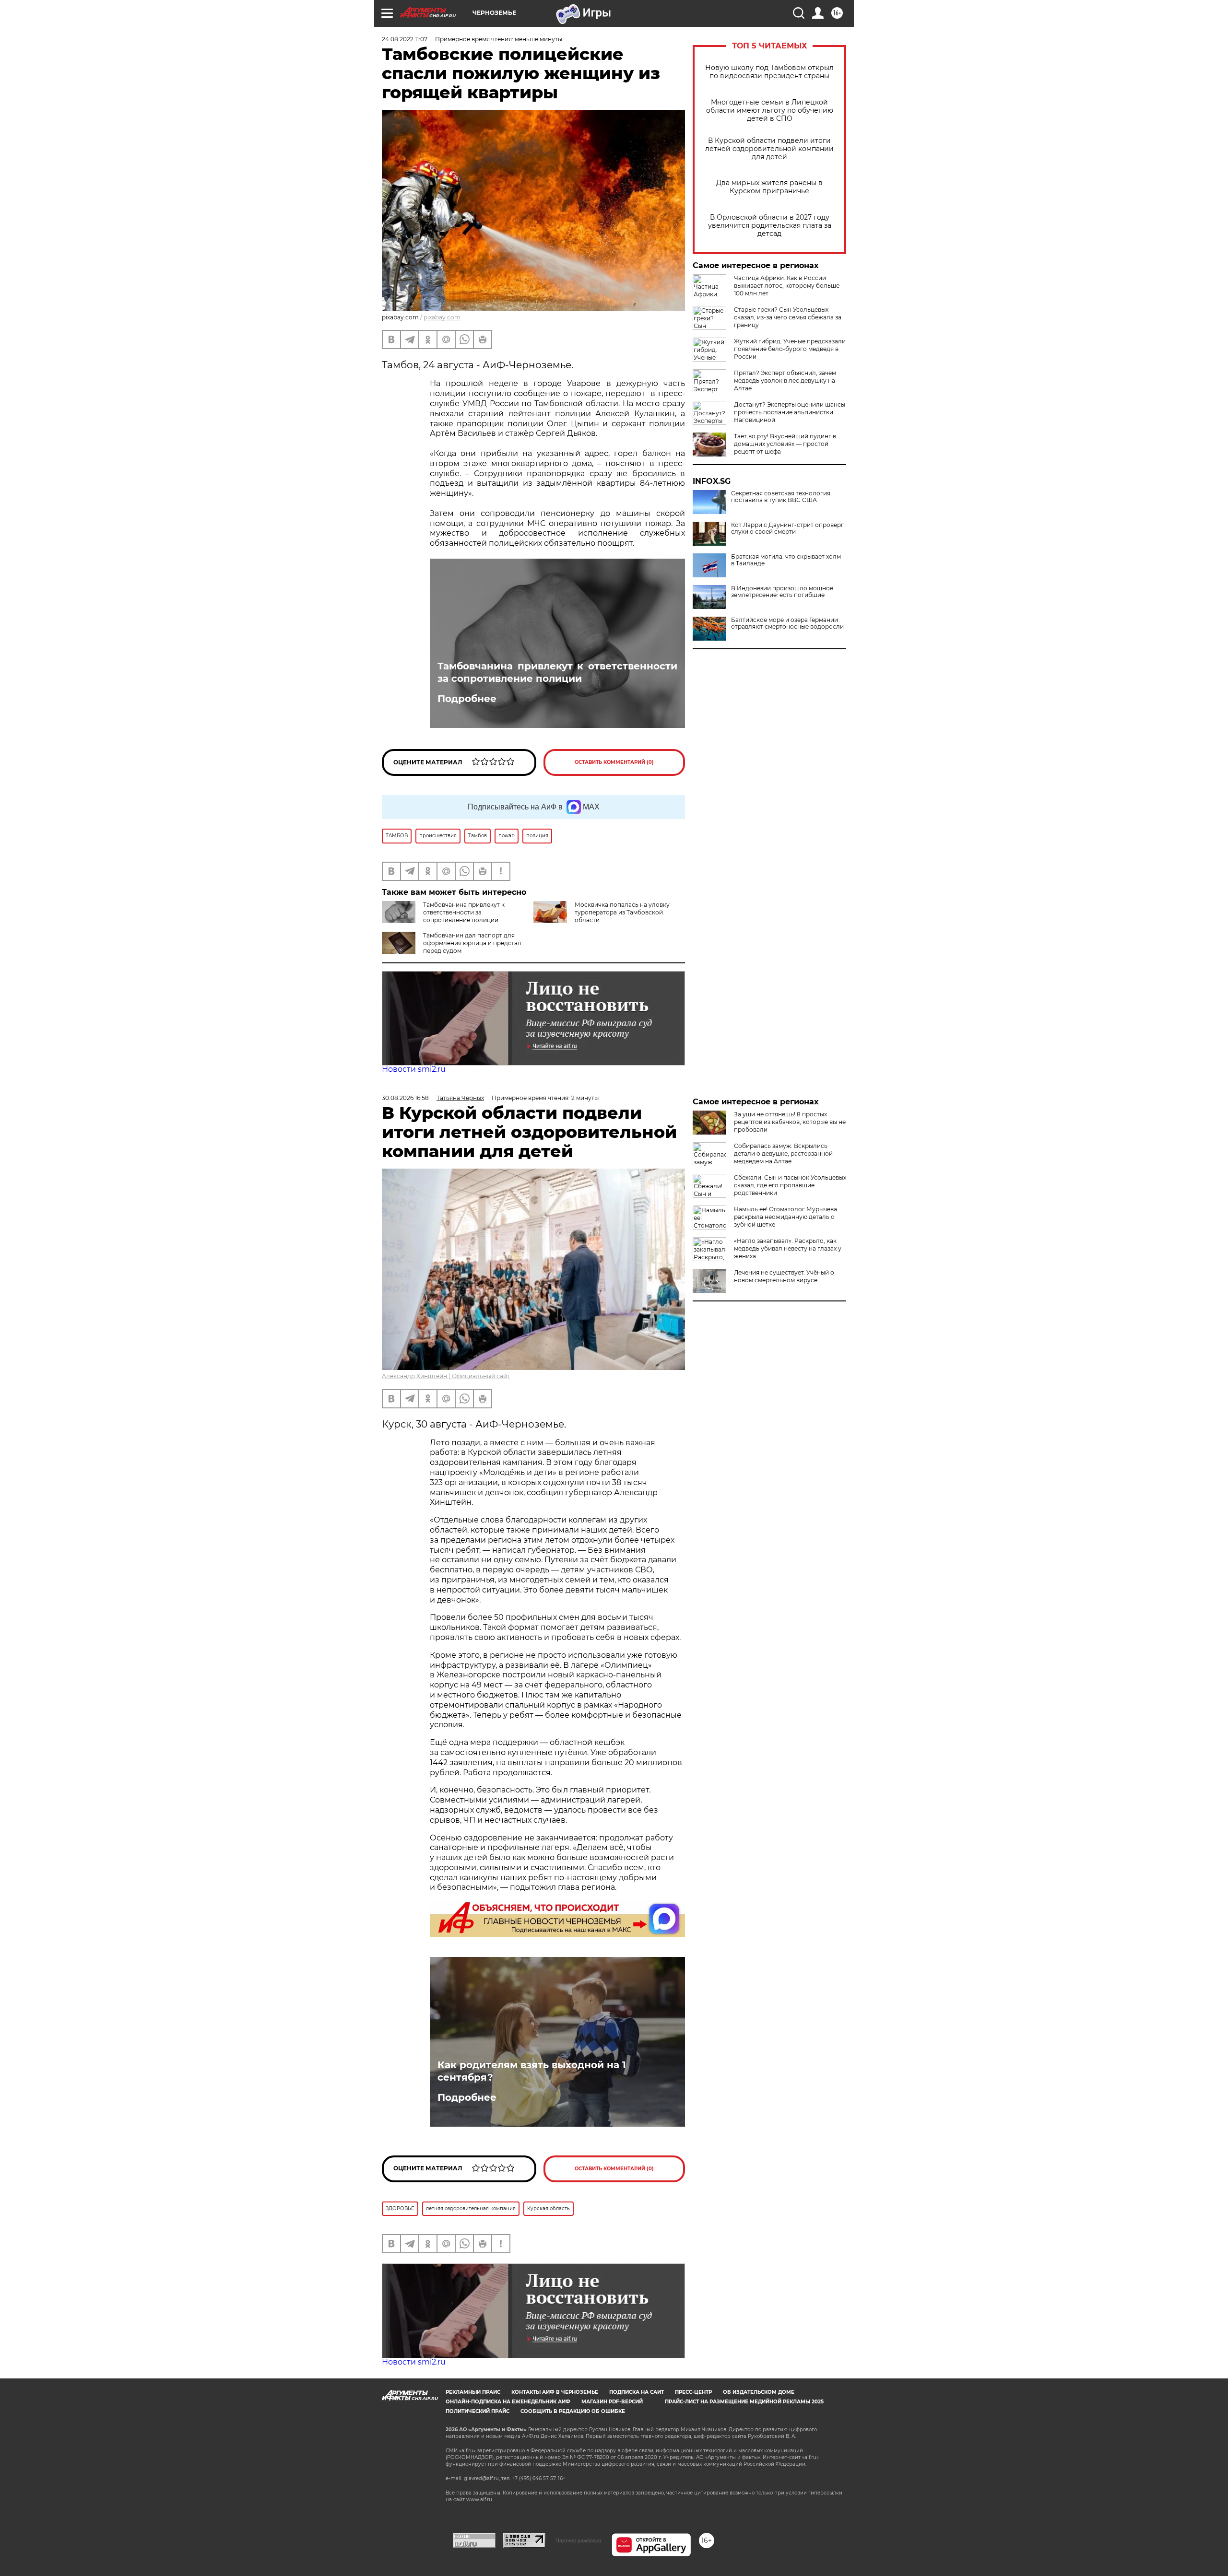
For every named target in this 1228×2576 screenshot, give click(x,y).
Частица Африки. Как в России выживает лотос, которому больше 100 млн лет (787, 286)
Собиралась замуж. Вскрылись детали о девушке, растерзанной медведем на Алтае (783, 1153)
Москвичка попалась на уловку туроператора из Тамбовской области (622, 912)
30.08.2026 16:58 (405, 1098)
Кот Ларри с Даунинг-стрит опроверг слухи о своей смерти (787, 528)
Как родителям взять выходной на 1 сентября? (532, 2071)
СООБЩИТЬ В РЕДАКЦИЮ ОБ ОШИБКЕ (573, 2411)
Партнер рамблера (578, 2541)
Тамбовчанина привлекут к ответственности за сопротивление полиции (557, 672)
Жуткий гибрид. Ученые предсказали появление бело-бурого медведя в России (790, 349)
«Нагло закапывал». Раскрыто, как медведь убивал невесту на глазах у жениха (788, 1248)
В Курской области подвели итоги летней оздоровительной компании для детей (769, 149)
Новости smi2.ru (414, 1069)
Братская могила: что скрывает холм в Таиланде (786, 560)
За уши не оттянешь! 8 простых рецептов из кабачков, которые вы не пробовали (790, 1122)
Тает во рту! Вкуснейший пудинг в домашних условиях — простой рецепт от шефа (785, 444)
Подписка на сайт (637, 2392)
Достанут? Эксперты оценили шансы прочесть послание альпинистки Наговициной (790, 412)
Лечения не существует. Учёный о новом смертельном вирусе (784, 1276)
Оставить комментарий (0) (614, 762)
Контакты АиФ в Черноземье (555, 2392)
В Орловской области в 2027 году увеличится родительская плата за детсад (770, 226)
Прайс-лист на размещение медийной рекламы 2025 (744, 2402)
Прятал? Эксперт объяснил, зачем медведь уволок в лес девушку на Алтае (785, 381)
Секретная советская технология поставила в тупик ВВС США (781, 497)
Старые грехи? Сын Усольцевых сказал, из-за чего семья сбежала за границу (788, 317)
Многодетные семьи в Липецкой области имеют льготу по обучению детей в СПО (770, 111)
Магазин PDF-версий (612, 2402)
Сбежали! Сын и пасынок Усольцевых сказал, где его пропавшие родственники (790, 1185)
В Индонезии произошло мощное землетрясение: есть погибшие (782, 592)
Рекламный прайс (473, 2392)
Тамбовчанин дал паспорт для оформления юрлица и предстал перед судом (472, 943)
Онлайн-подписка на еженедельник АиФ (508, 2402)
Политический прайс (478, 2411)
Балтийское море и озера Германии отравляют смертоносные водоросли (787, 623)
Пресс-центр (693, 2392)
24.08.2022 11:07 (405, 39)
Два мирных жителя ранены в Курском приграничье (769, 187)
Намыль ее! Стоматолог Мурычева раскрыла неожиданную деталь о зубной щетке (785, 1217)
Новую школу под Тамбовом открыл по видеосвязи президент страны (769, 72)
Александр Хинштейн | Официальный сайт (446, 1376)
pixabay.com (442, 317)
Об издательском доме (759, 2392)
